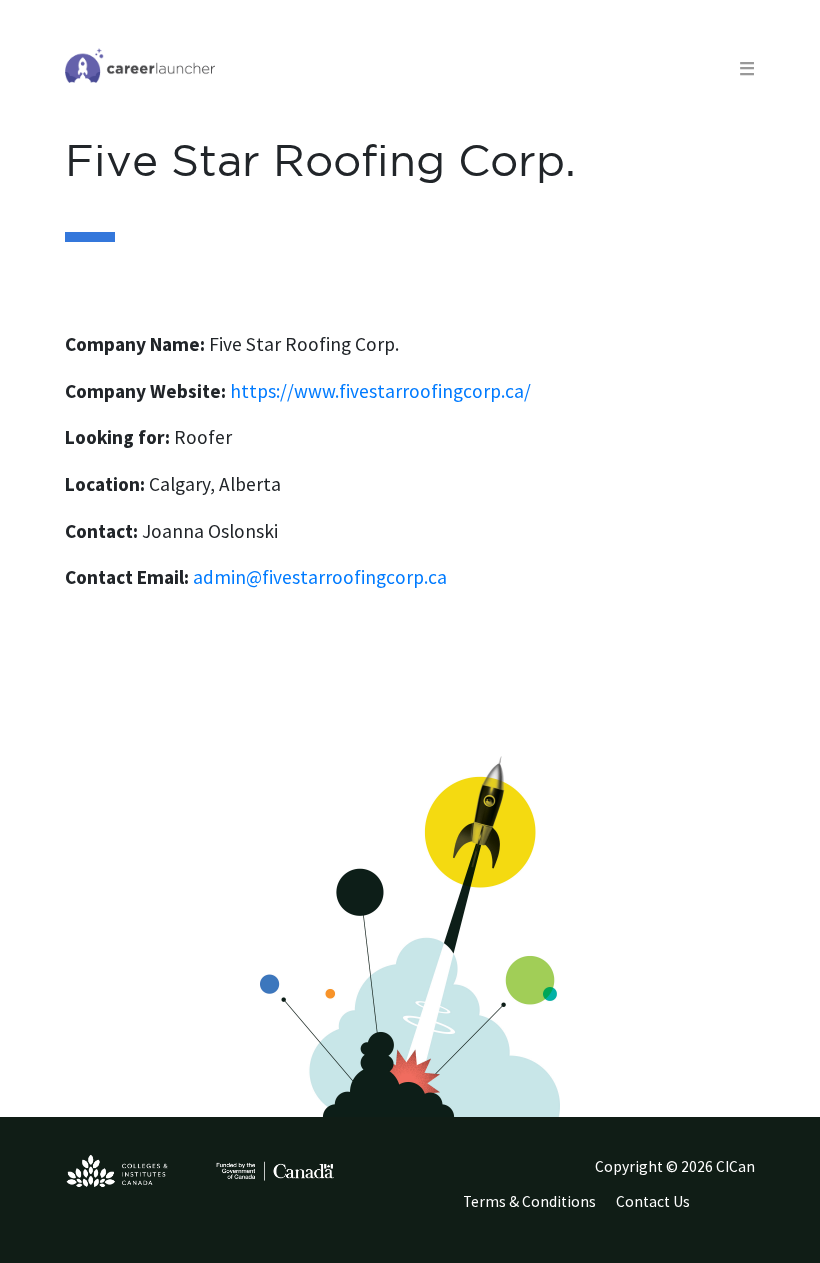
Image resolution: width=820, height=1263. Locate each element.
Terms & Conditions (529, 1201)
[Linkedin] (733, 1206)
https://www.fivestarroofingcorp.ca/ (380, 391)
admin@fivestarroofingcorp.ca (320, 577)
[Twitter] (724, 1206)
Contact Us (653, 1201)
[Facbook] (741, 1206)
